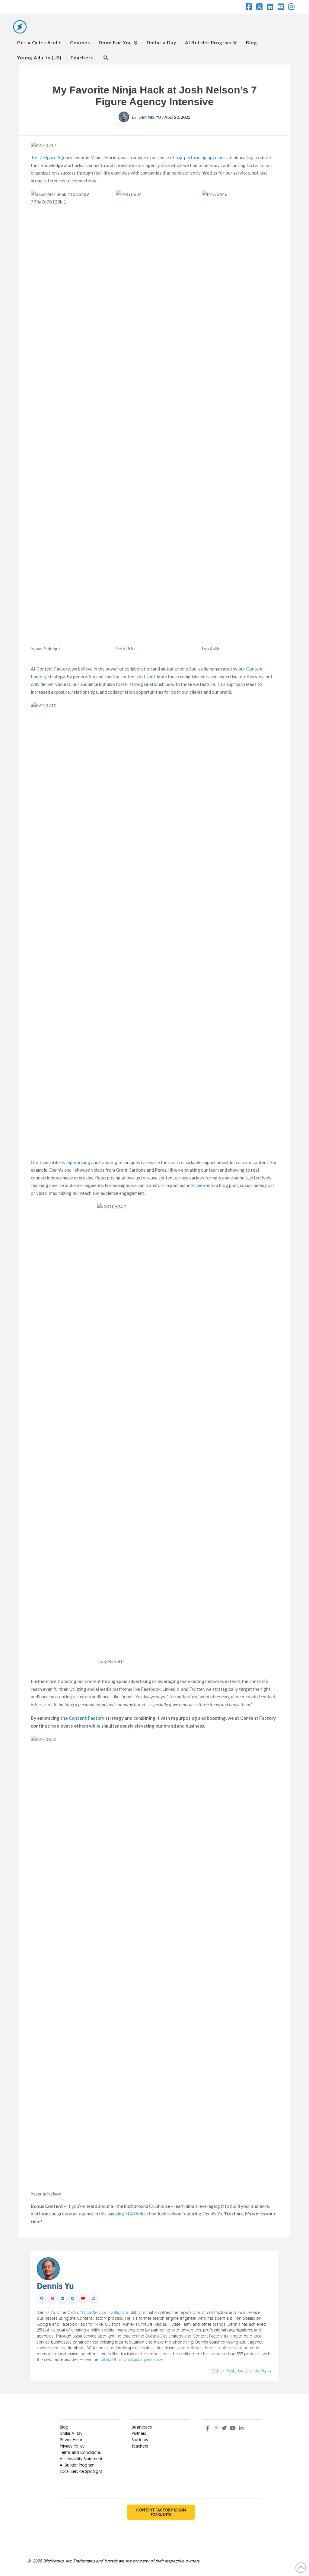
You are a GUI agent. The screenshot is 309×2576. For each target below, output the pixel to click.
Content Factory (87, 1718)
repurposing (78, 1162)
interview (196, 1185)
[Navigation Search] (105, 57)
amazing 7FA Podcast (129, 2214)
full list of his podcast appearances (132, 2359)
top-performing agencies (200, 157)
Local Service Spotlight (103, 2312)
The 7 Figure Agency (52, 157)
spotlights (157, 677)
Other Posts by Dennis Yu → (242, 2371)
